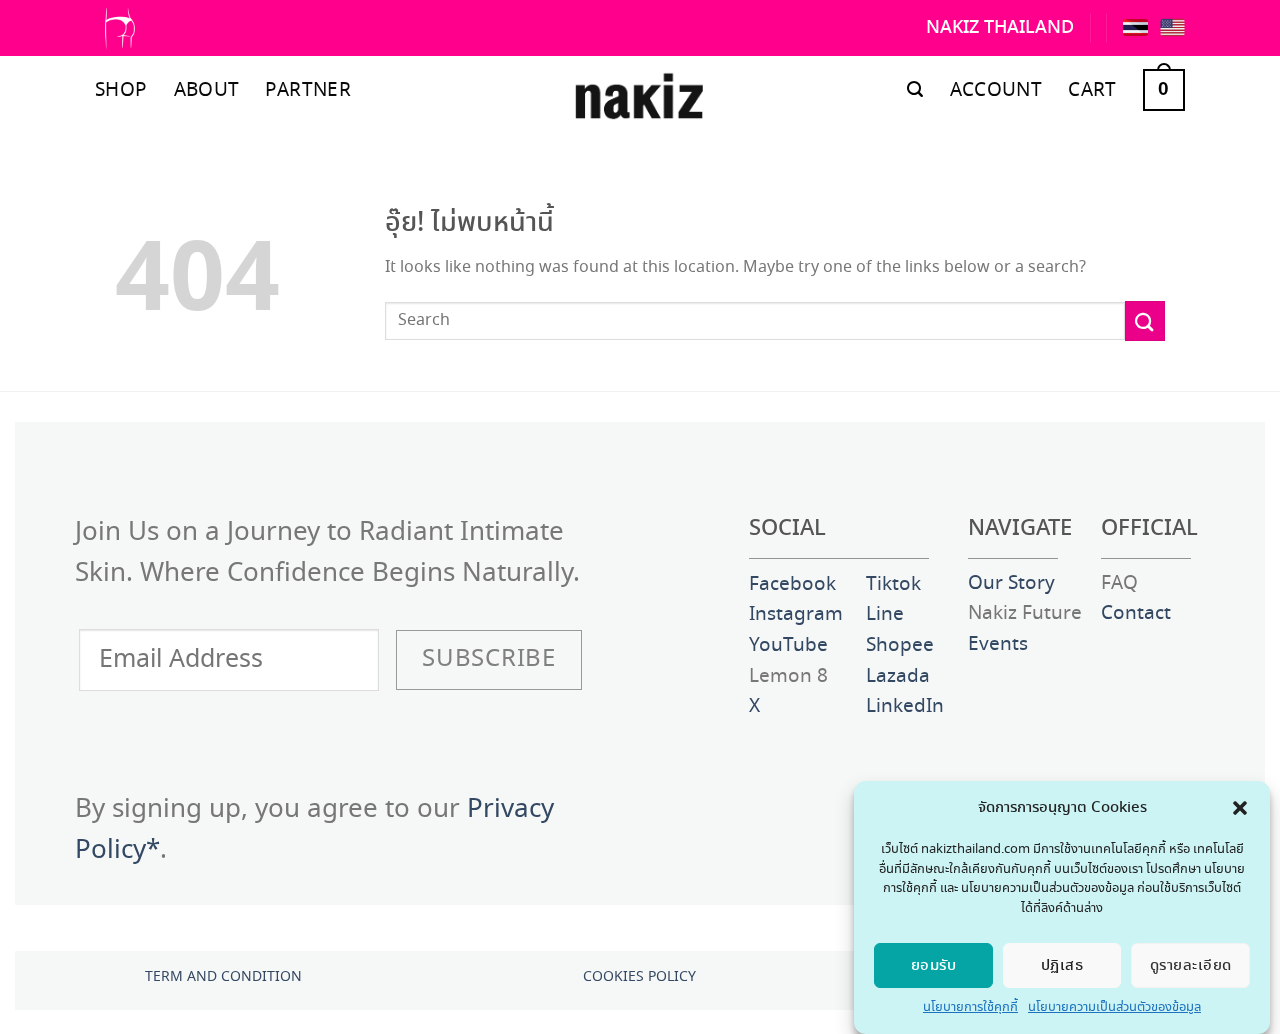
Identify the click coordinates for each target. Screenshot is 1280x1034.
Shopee (900, 646)
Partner (308, 90)
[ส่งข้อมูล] (1145, 320)
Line (885, 615)
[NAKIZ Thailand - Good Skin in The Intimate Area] (640, 100)
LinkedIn (905, 707)
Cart (1092, 90)
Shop (121, 90)
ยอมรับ (933, 966)
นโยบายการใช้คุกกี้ (970, 1007)
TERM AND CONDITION (223, 977)
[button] (1240, 808)
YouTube (788, 646)
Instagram (796, 615)
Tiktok (893, 585)
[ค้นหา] (915, 89)
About (207, 90)
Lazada (898, 677)
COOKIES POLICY (639, 977)
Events (998, 645)
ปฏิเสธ (1062, 966)
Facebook (792, 585)
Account (996, 90)
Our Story (1011, 584)
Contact (1136, 614)
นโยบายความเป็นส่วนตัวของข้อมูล (1114, 1007)
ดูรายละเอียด (1191, 966)
